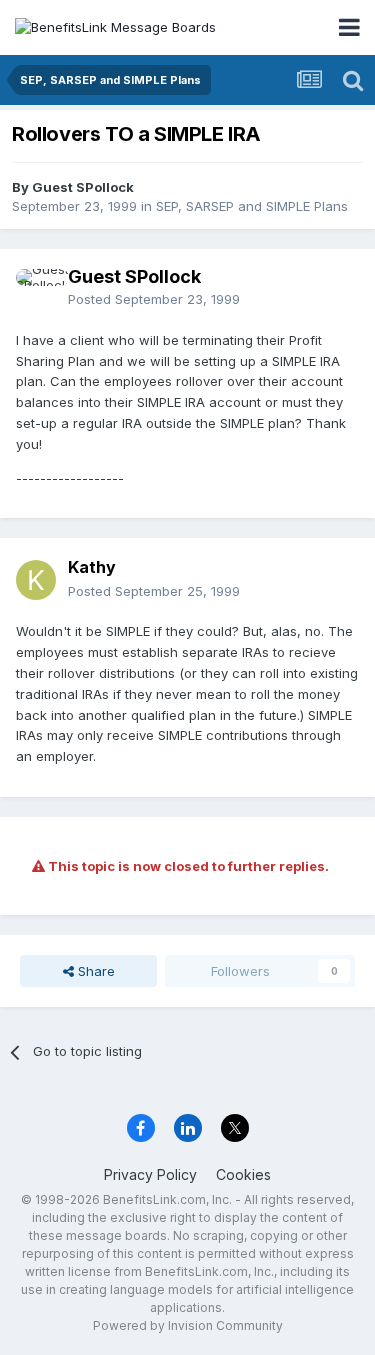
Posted (154, 299)
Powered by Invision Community (188, 1325)
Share (94, 971)
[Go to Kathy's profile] (36, 580)
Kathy (92, 567)
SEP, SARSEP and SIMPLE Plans (252, 206)
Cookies (243, 1174)
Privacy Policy (150, 1174)
